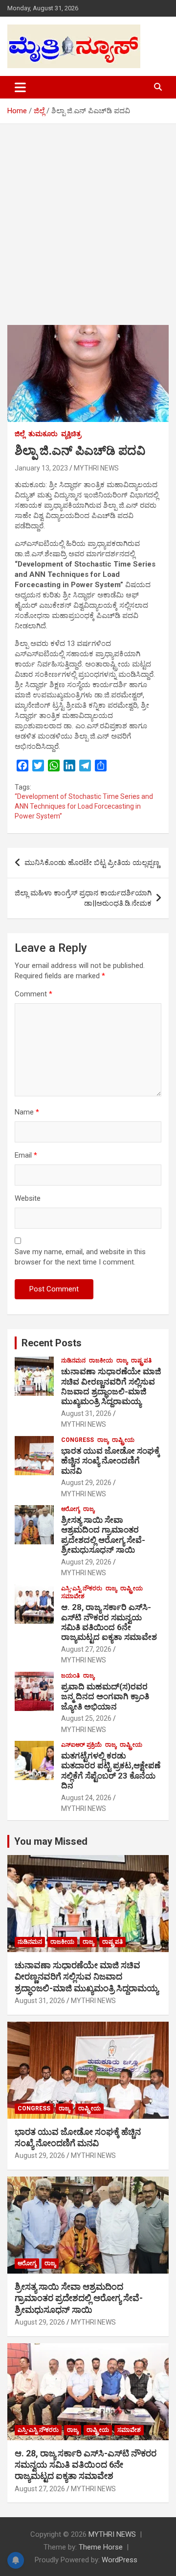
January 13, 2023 (41, 468)
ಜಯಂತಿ (70, 1676)
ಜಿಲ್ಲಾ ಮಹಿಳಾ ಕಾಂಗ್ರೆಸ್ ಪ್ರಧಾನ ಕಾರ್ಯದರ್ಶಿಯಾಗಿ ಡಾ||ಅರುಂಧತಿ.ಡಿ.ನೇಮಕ (83, 898)
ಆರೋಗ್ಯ (70, 1509)
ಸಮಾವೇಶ (73, 1596)
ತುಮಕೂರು (43, 434)
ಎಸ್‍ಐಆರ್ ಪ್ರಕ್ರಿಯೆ (81, 1745)
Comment (33, 994)
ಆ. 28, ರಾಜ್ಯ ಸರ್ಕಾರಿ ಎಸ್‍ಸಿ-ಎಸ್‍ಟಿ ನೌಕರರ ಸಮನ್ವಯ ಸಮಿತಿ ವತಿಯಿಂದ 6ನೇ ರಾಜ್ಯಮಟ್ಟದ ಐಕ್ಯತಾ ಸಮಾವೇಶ (109, 1622)
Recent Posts (52, 1343)
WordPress (120, 2560)
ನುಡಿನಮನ (73, 1361)
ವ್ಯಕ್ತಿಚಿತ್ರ (71, 434)
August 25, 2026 (86, 1718)
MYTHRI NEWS (96, 468)
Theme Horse (101, 2547)
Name (27, 1112)
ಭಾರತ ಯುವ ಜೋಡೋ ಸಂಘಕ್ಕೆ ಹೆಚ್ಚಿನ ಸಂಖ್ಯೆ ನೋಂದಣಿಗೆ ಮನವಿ (110, 1461)
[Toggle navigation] (20, 87)
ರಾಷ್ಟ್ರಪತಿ (141, 1361)
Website (28, 1198)
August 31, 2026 (86, 1413)
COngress (77, 1440)
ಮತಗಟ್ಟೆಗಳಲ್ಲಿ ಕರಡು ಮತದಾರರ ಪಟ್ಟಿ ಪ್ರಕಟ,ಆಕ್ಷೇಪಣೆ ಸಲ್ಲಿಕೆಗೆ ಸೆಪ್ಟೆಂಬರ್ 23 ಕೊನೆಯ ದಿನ (111, 1771)
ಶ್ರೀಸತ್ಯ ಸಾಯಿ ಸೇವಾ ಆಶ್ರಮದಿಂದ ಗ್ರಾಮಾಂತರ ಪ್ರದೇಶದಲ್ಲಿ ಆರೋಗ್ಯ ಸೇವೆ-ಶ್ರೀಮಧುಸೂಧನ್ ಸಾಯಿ (103, 1535)
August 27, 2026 (86, 1649)
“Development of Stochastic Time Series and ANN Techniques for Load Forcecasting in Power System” (84, 806)
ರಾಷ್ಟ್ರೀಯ (123, 1440)
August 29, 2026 (86, 1483)
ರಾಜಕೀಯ (101, 1361)
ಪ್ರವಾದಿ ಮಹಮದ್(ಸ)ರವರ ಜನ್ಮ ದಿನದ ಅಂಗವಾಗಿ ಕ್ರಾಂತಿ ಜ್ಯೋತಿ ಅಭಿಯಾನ (105, 1697)
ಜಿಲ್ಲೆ (20, 434)
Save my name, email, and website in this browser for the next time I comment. (80, 1257)
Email (26, 1155)
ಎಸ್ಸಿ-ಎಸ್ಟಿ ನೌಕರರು (82, 1588)
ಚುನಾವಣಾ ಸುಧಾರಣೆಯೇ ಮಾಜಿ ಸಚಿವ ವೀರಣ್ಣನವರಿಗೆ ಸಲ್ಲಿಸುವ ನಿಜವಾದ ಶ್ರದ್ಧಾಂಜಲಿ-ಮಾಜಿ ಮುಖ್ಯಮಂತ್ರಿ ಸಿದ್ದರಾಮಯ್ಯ (111, 1386)
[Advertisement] (88, 217)
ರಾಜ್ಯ (122, 1361)
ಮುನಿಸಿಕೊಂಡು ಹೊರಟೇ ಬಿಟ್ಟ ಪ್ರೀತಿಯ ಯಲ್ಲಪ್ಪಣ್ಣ (92, 863)
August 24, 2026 (86, 1798)
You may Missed (51, 1841)
